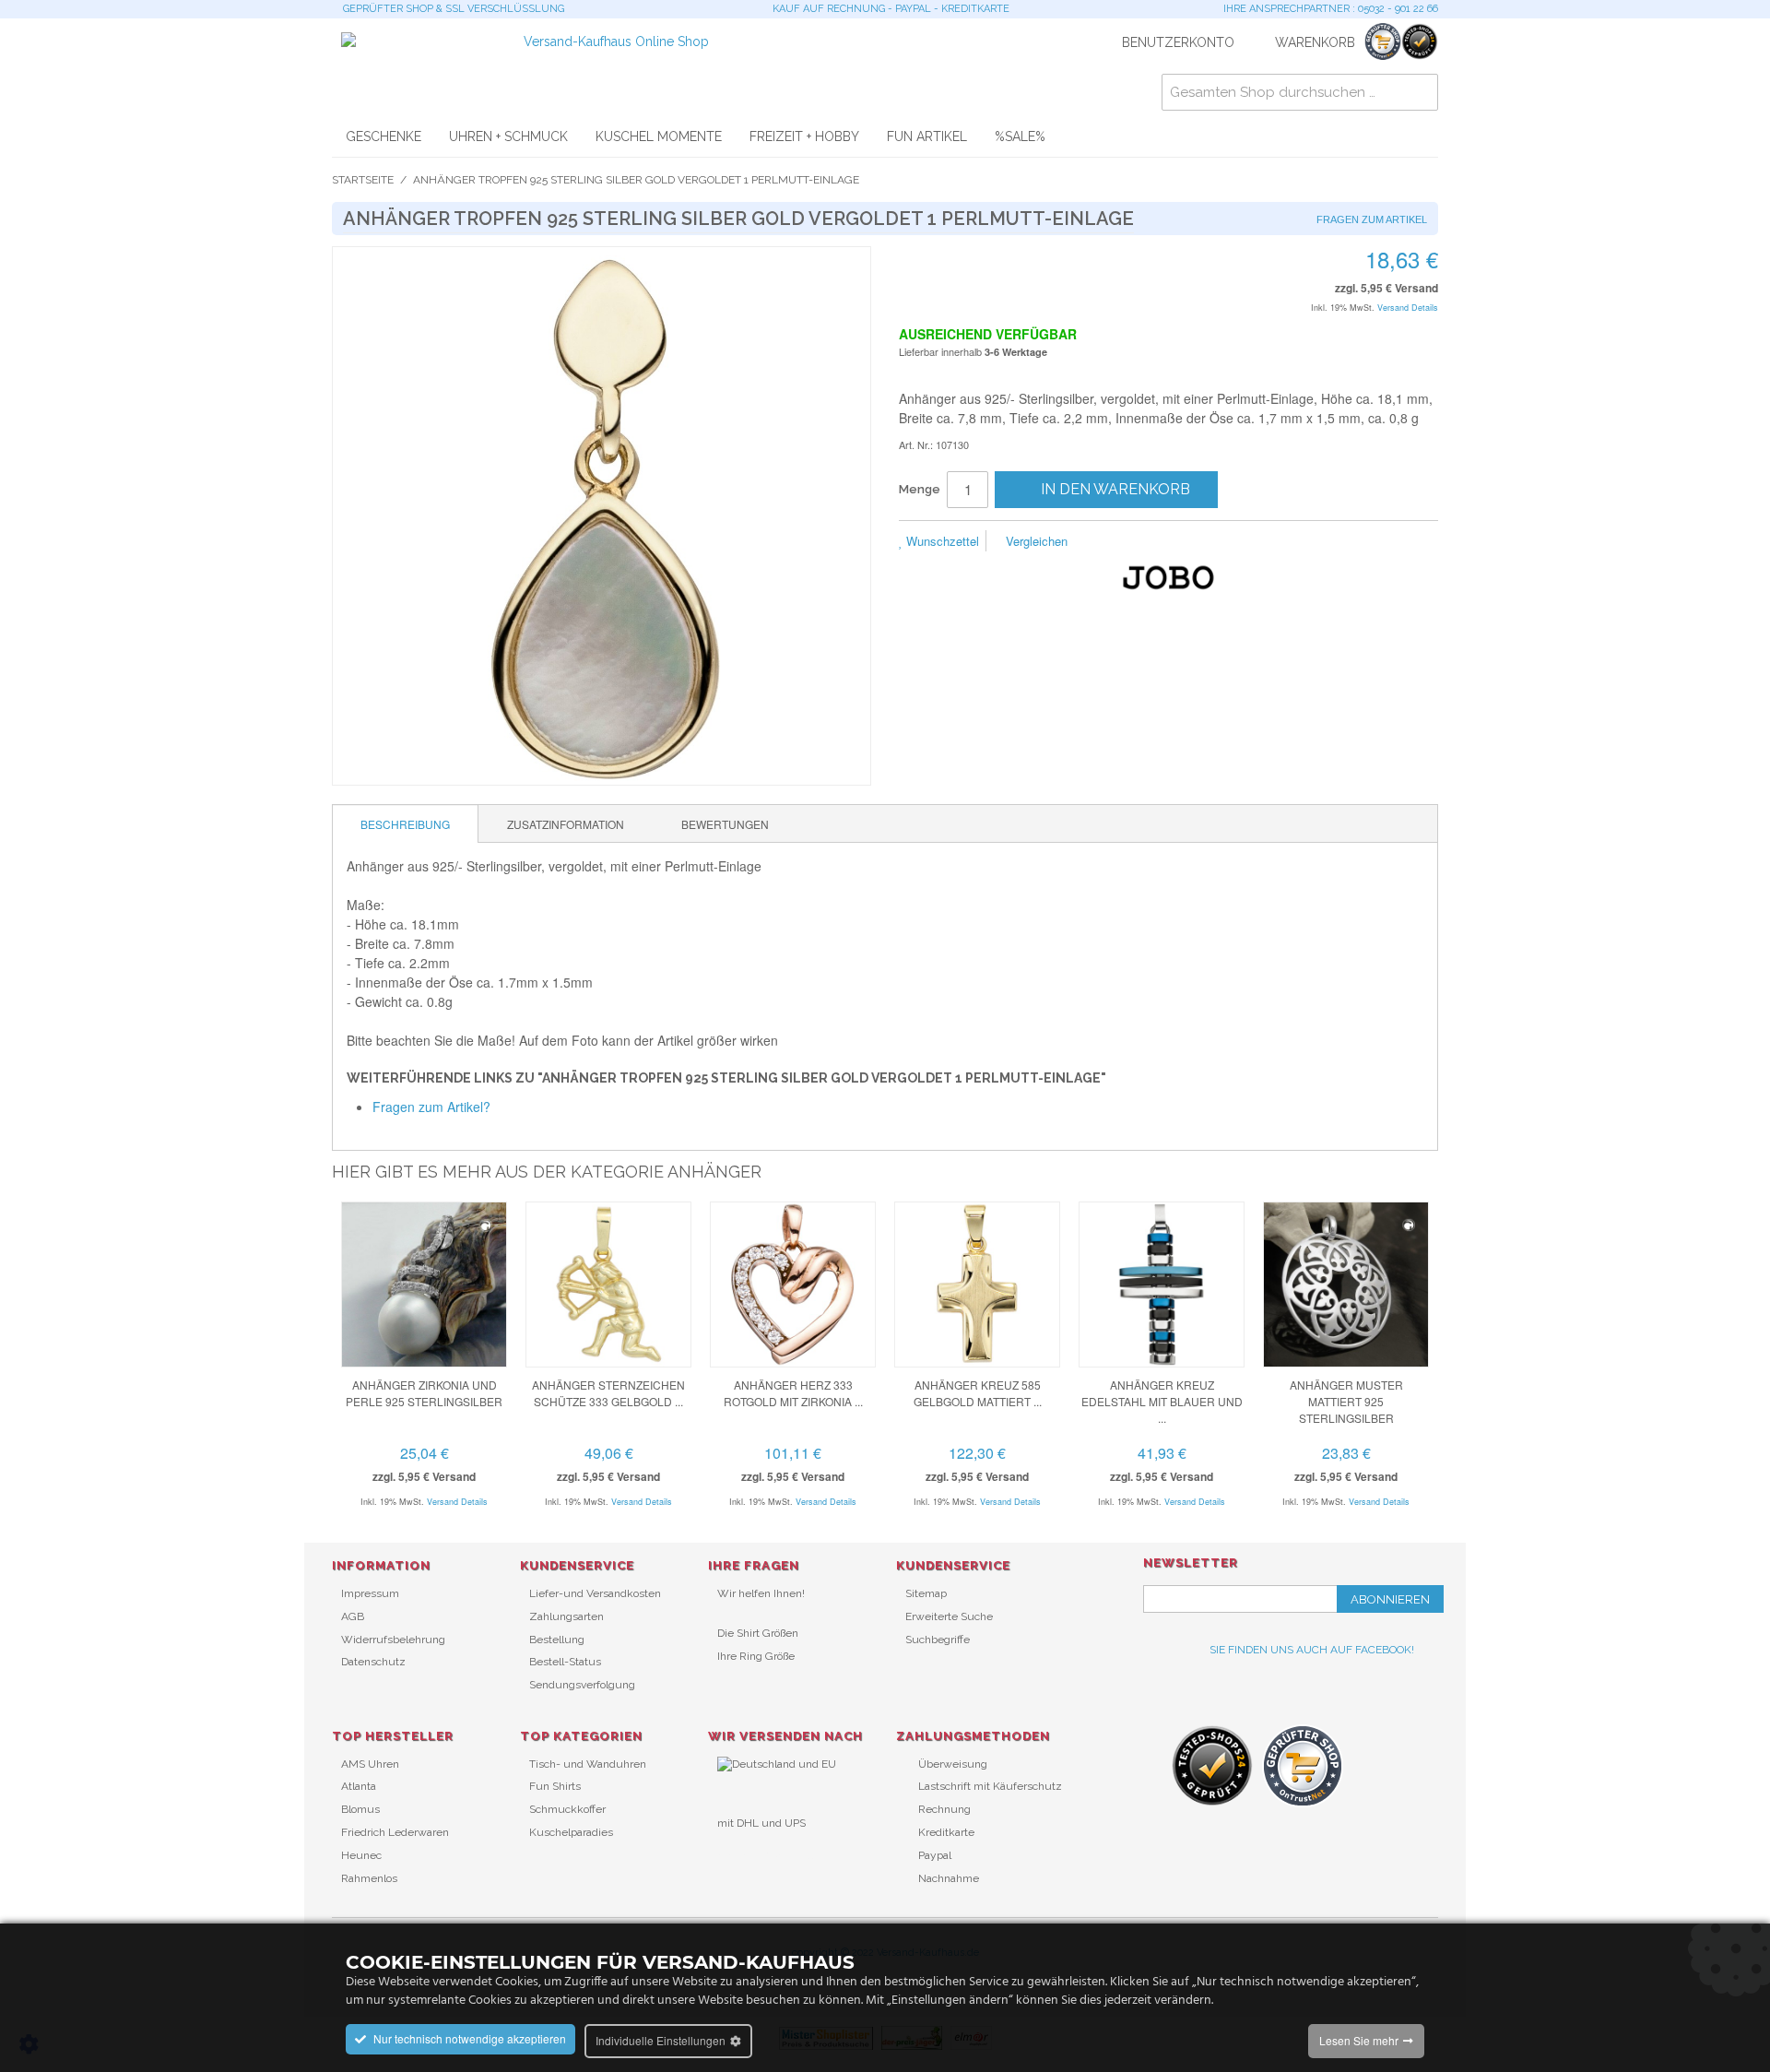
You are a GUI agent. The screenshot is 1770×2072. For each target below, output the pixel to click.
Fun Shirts (555, 1786)
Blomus (360, 1809)
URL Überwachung (766, 1853)
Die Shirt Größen (758, 1633)
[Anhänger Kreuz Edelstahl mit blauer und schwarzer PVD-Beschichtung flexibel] (1162, 1285)
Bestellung (557, 1640)
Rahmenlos (369, 1878)
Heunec (361, 1855)
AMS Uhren (370, 1764)
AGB (353, 1616)
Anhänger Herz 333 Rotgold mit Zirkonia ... (793, 1393)
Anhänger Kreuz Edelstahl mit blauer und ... (1162, 1401)
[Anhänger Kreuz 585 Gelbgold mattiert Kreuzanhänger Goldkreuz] (977, 1285)
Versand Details (1408, 308)
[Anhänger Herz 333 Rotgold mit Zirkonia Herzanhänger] (793, 1285)
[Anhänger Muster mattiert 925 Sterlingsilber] (1346, 1285)
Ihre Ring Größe (756, 1656)
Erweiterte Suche (949, 1616)
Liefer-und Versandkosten (595, 1593)
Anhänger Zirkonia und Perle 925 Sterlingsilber (424, 1393)
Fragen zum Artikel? (431, 1107)
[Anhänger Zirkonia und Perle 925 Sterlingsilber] (424, 1285)
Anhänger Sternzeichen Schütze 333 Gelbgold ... (608, 1393)
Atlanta (359, 1786)
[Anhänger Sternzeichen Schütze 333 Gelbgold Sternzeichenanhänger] (608, 1285)
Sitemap (926, 1593)
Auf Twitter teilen (1180, 542)
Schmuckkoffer (567, 1809)
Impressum (370, 1593)
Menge (920, 489)
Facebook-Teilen (1143, 542)
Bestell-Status (565, 1662)
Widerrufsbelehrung (393, 1640)
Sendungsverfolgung (582, 1685)
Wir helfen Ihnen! (761, 1593)
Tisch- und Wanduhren (588, 1764)
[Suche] (1420, 92)
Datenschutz (373, 1662)
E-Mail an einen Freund (1106, 542)
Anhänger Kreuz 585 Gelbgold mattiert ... (978, 1393)
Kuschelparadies (571, 1832)
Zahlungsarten (566, 1616)
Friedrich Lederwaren (395, 1832)
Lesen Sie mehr (1359, 2040)
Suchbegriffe (938, 1640)
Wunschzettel (941, 541)
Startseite (363, 180)
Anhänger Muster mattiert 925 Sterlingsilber (1346, 1401)
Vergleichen (1035, 541)
